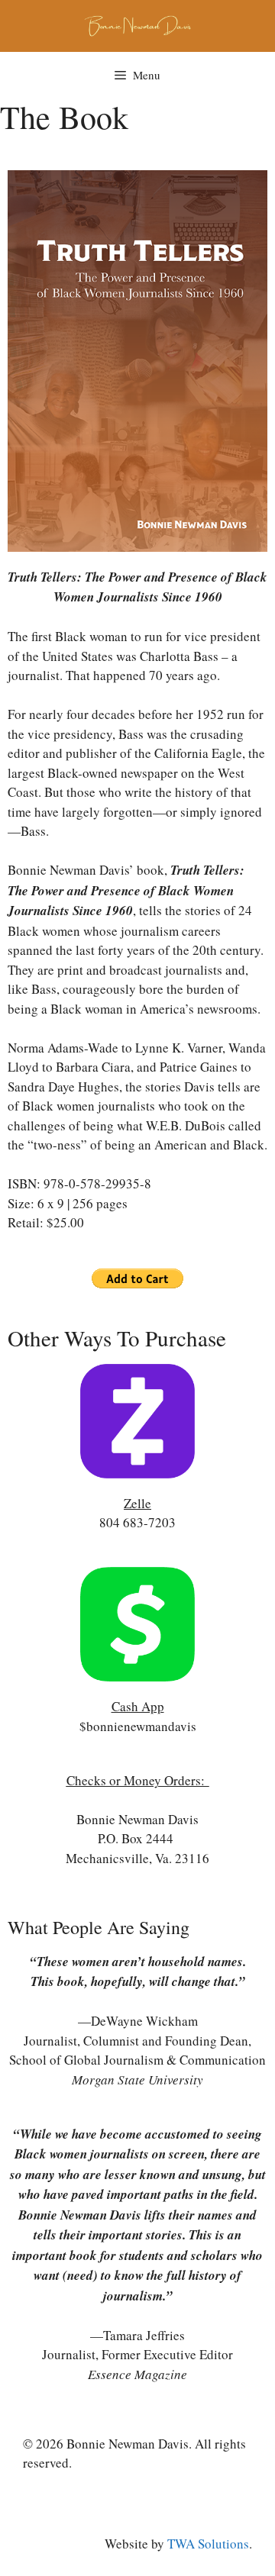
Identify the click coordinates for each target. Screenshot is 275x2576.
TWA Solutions (208, 2544)
